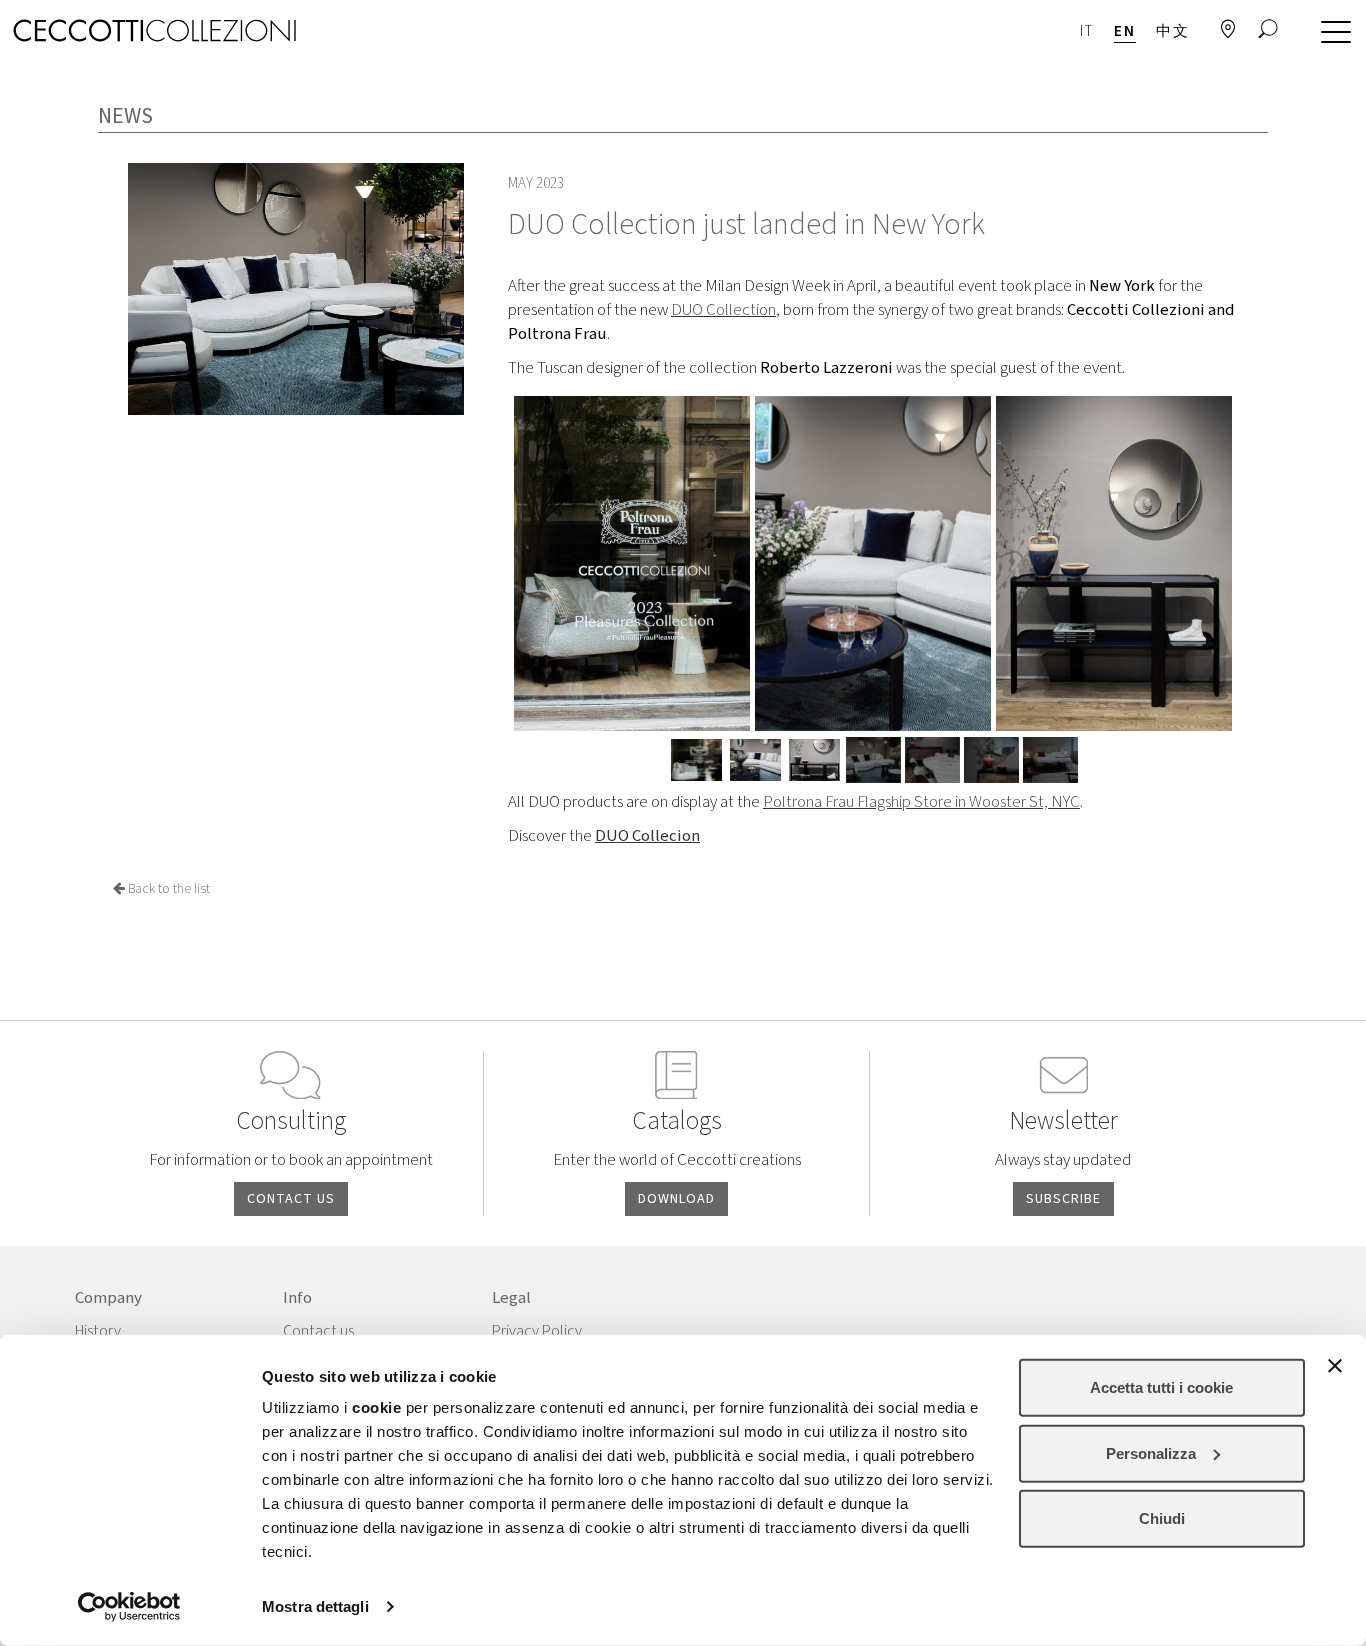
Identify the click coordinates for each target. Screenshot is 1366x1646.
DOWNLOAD (676, 1199)
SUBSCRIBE (1063, 1199)
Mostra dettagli (315, 1606)
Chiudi (1162, 1518)
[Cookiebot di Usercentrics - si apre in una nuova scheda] (129, 1607)
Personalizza (1151, 1452)
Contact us (318, 1331)
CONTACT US (291, 1199)
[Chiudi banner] (1335, 1366)
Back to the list (167, 889)
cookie (376, 1407)
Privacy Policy (537, 1331)
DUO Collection (723, 310)
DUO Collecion (647, 836)
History (98, 1331)
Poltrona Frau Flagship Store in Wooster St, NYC (921, 802)
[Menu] (1331, 33)
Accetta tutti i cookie (1161, 1387)
